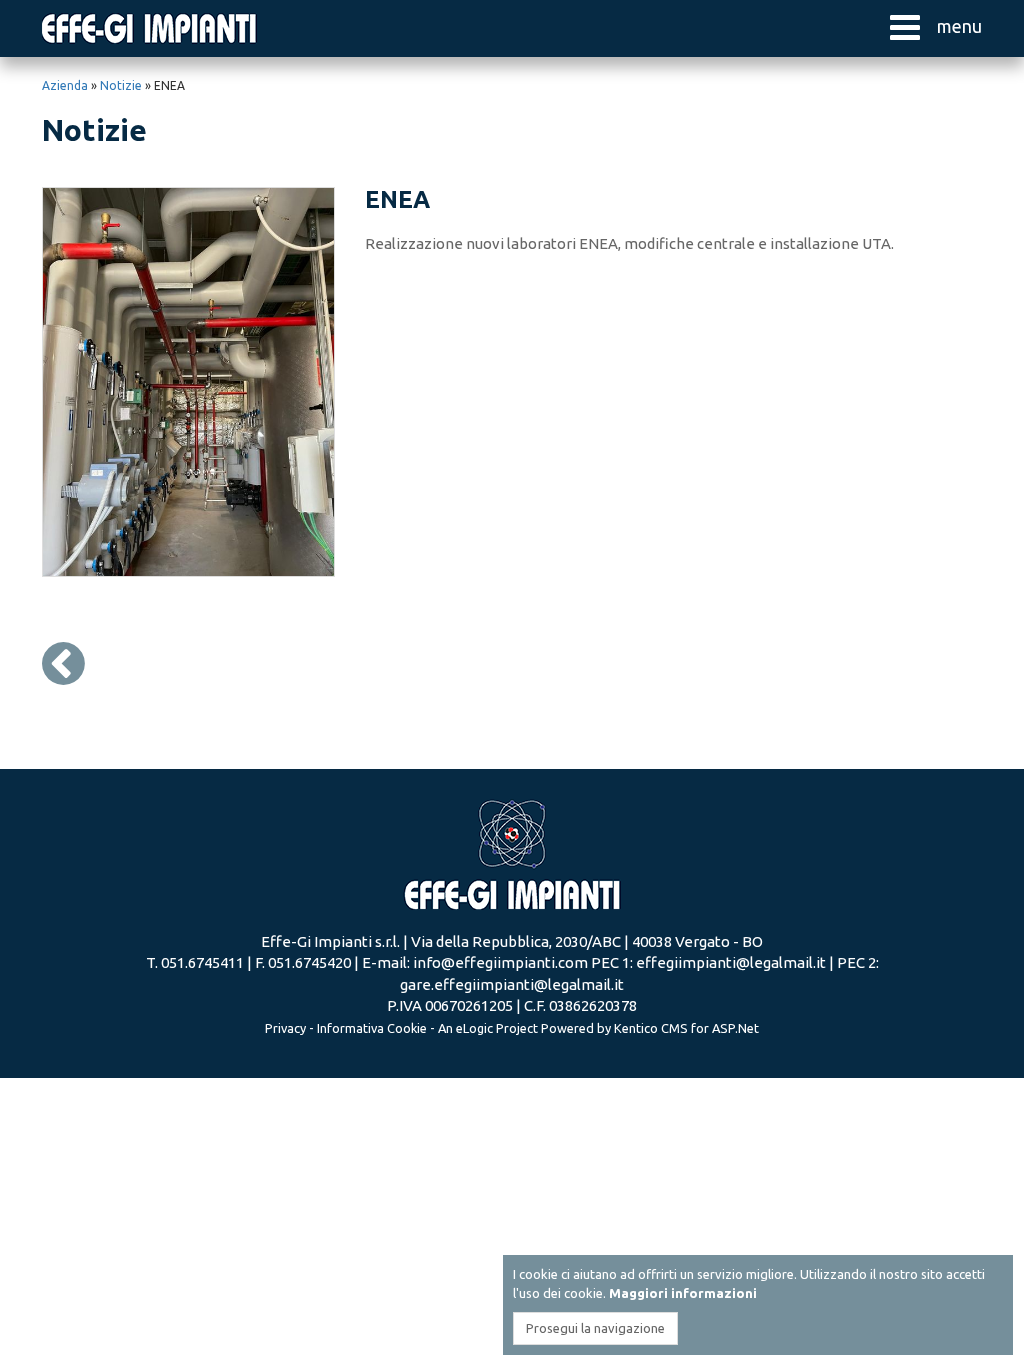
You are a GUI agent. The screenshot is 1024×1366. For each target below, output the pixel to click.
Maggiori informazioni (683, 1293)
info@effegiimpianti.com (500, 962)
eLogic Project (497, 1028)
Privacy (285, 1028)
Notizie (121, 85)
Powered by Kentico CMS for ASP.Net (650, 1028)
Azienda (65, 85)
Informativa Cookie (372, 1028)
